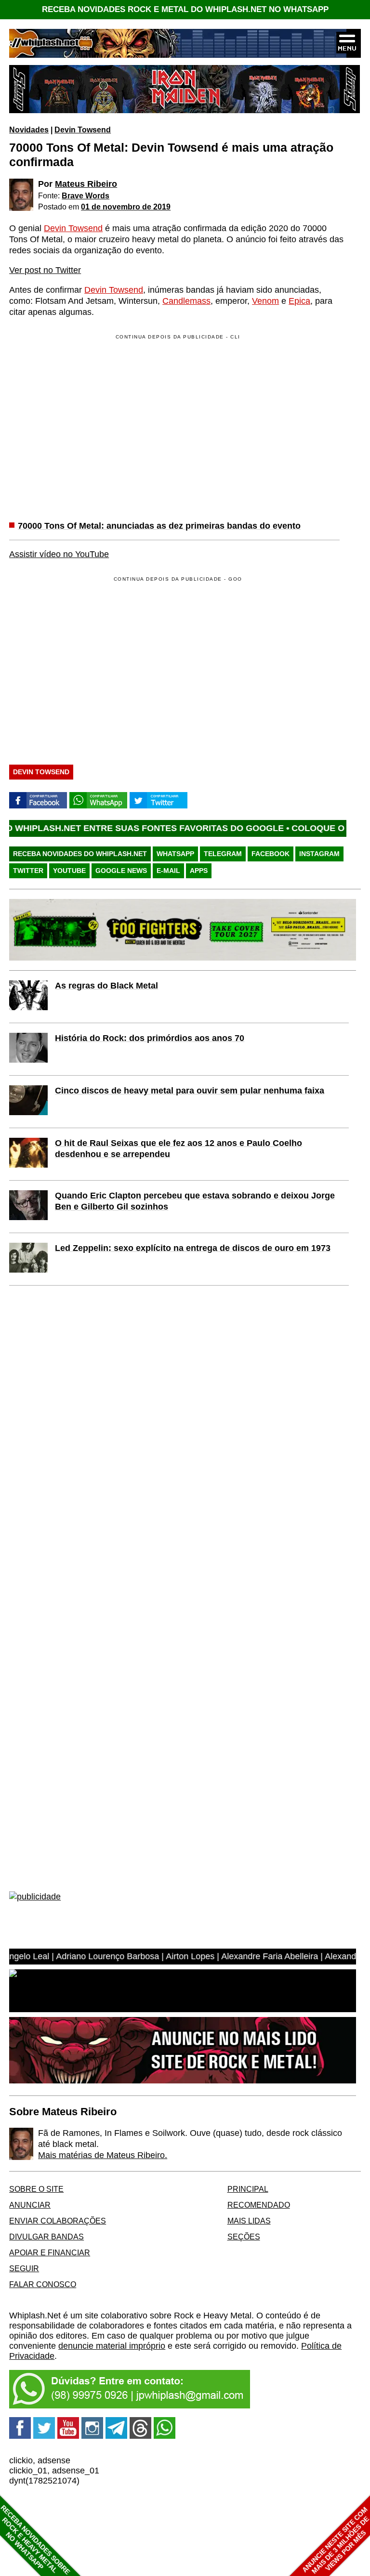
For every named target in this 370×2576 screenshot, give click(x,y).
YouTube (69, 871)
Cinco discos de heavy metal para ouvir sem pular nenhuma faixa (190, 1091)
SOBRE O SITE (36, 2189)
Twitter (28, 871)
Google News (121, 871)
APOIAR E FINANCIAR (50, 2252)
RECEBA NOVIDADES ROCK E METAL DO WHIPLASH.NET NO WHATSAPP (185, 9)
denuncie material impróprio (112, 2346)
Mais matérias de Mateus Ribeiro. (103, 2155)
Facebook (271, 854)
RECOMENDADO (259, 2205)
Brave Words (86, 195)
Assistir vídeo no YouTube (59, 554)
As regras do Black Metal (106, 986)
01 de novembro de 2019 (126, 207)
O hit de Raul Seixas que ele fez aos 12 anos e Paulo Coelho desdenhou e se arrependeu (178, 1149)
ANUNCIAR (30, 2205)
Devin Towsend (83, 130)
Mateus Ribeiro (86, 184)
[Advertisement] (90, 668)
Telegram (223, 854)
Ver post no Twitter (45, 270)
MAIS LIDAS (249, 2221)
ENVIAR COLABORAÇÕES (58, 2221)
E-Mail (168, 871)
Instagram (319, 854)
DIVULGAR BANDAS (46, 2237)
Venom (265, 301)
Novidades (29, 130)
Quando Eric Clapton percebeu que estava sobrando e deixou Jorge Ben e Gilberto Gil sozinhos (195, 1201)
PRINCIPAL (248, 2189)
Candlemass (186, 301)
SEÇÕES (244, 2237)
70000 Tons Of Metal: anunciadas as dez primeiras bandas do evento (159, 526)
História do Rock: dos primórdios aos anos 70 (150, 1038)
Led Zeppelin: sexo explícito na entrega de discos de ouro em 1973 (193, 1248)
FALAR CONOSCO (43, 2284)
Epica (299, 301)
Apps (199, 871)
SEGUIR (24, 2268)
